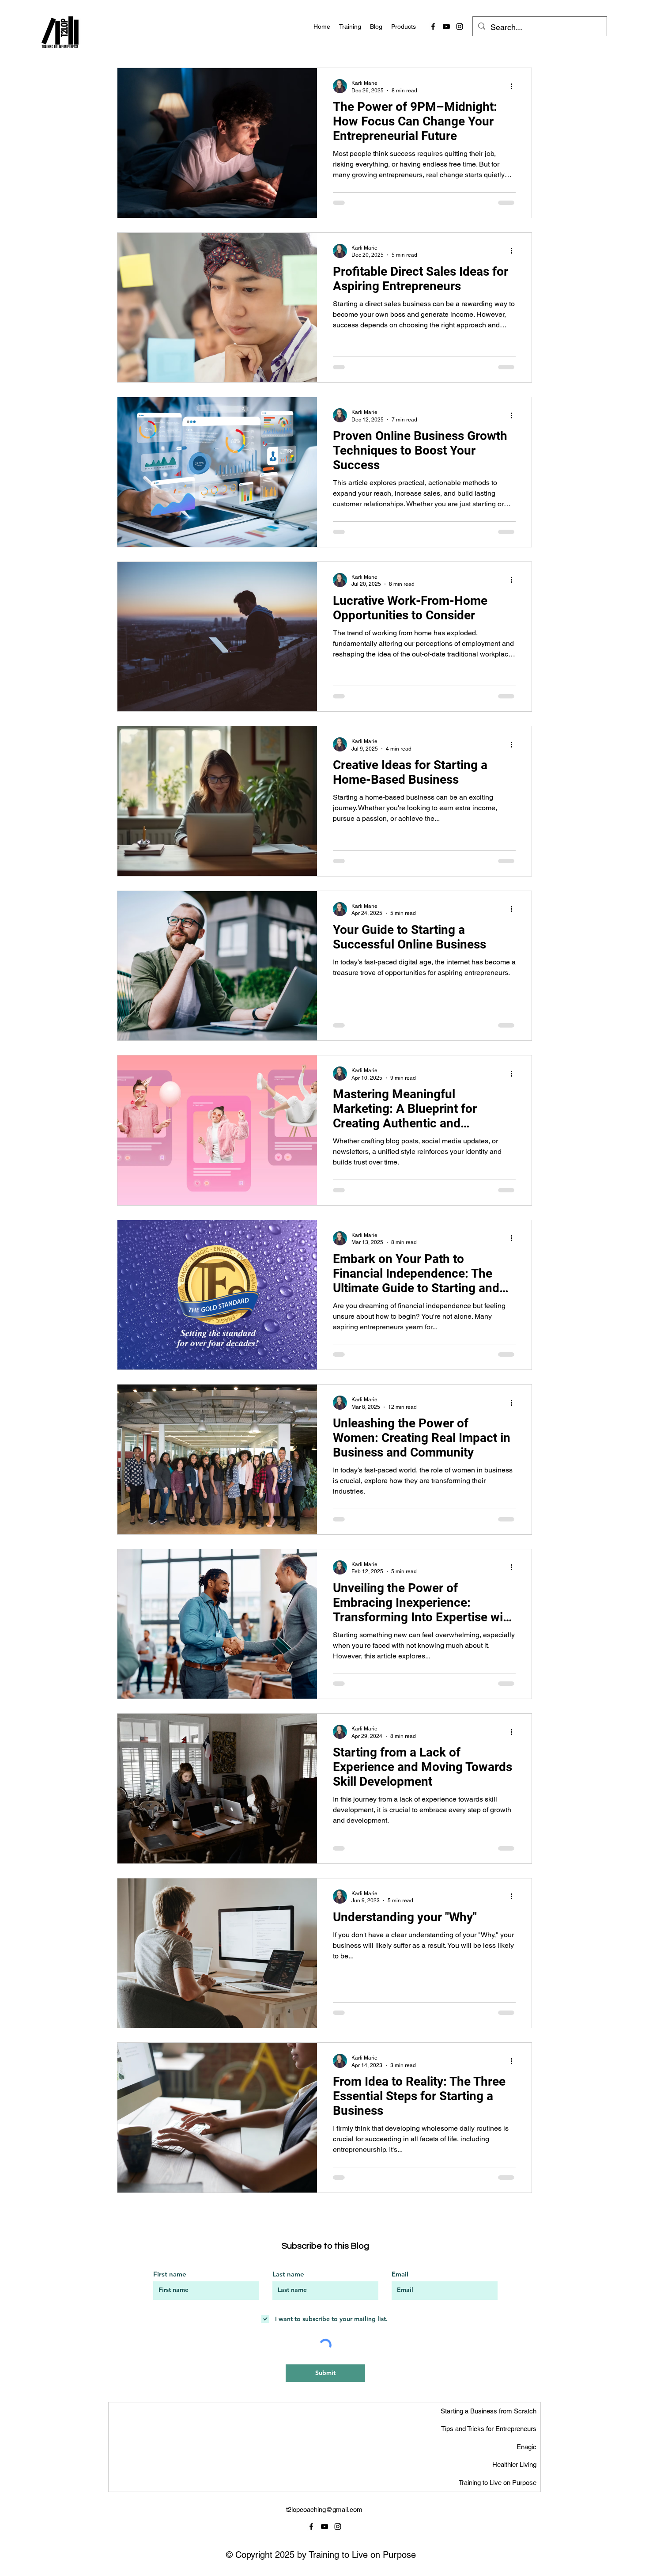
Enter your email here (243, 1285)
